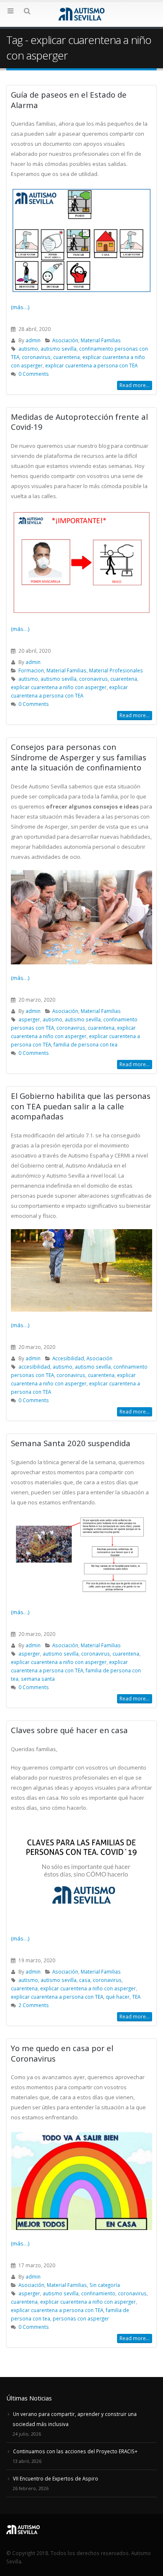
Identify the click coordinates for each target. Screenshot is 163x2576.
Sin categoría (105, 2285)
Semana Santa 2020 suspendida (71, 1443)
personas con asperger (81, 2318)
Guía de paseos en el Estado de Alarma (69, 100)
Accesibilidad (68, 1358)
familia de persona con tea (85, 1044)
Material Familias (101, 340)
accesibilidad (34, 1367)
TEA (136, 1997)
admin (33, 340)
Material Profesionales (116, 670)
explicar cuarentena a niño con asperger (59, 687)
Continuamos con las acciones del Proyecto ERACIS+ (75, 2451)
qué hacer (118, 1997)
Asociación (65, 340)
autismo (28, 349)
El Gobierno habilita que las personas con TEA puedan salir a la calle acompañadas (81, 1106)
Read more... (135, 385)
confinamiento (98, 2293)
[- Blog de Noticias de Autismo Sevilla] (81, 14)
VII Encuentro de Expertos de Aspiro (56, 2478)
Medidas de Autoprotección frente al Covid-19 (79, 422)
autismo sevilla (59, 349)
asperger (29, 1019)
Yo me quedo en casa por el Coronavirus (62, 2053)
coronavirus (36, 357)
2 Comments (34, 2005)
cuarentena (66, 357)
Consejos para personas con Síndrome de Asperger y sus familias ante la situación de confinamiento (79, 757)
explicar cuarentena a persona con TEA (91, 365)
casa (85, 1980)
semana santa (38, 1679)
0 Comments (34, 374)
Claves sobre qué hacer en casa (69, 1730)
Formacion (31, 670)
